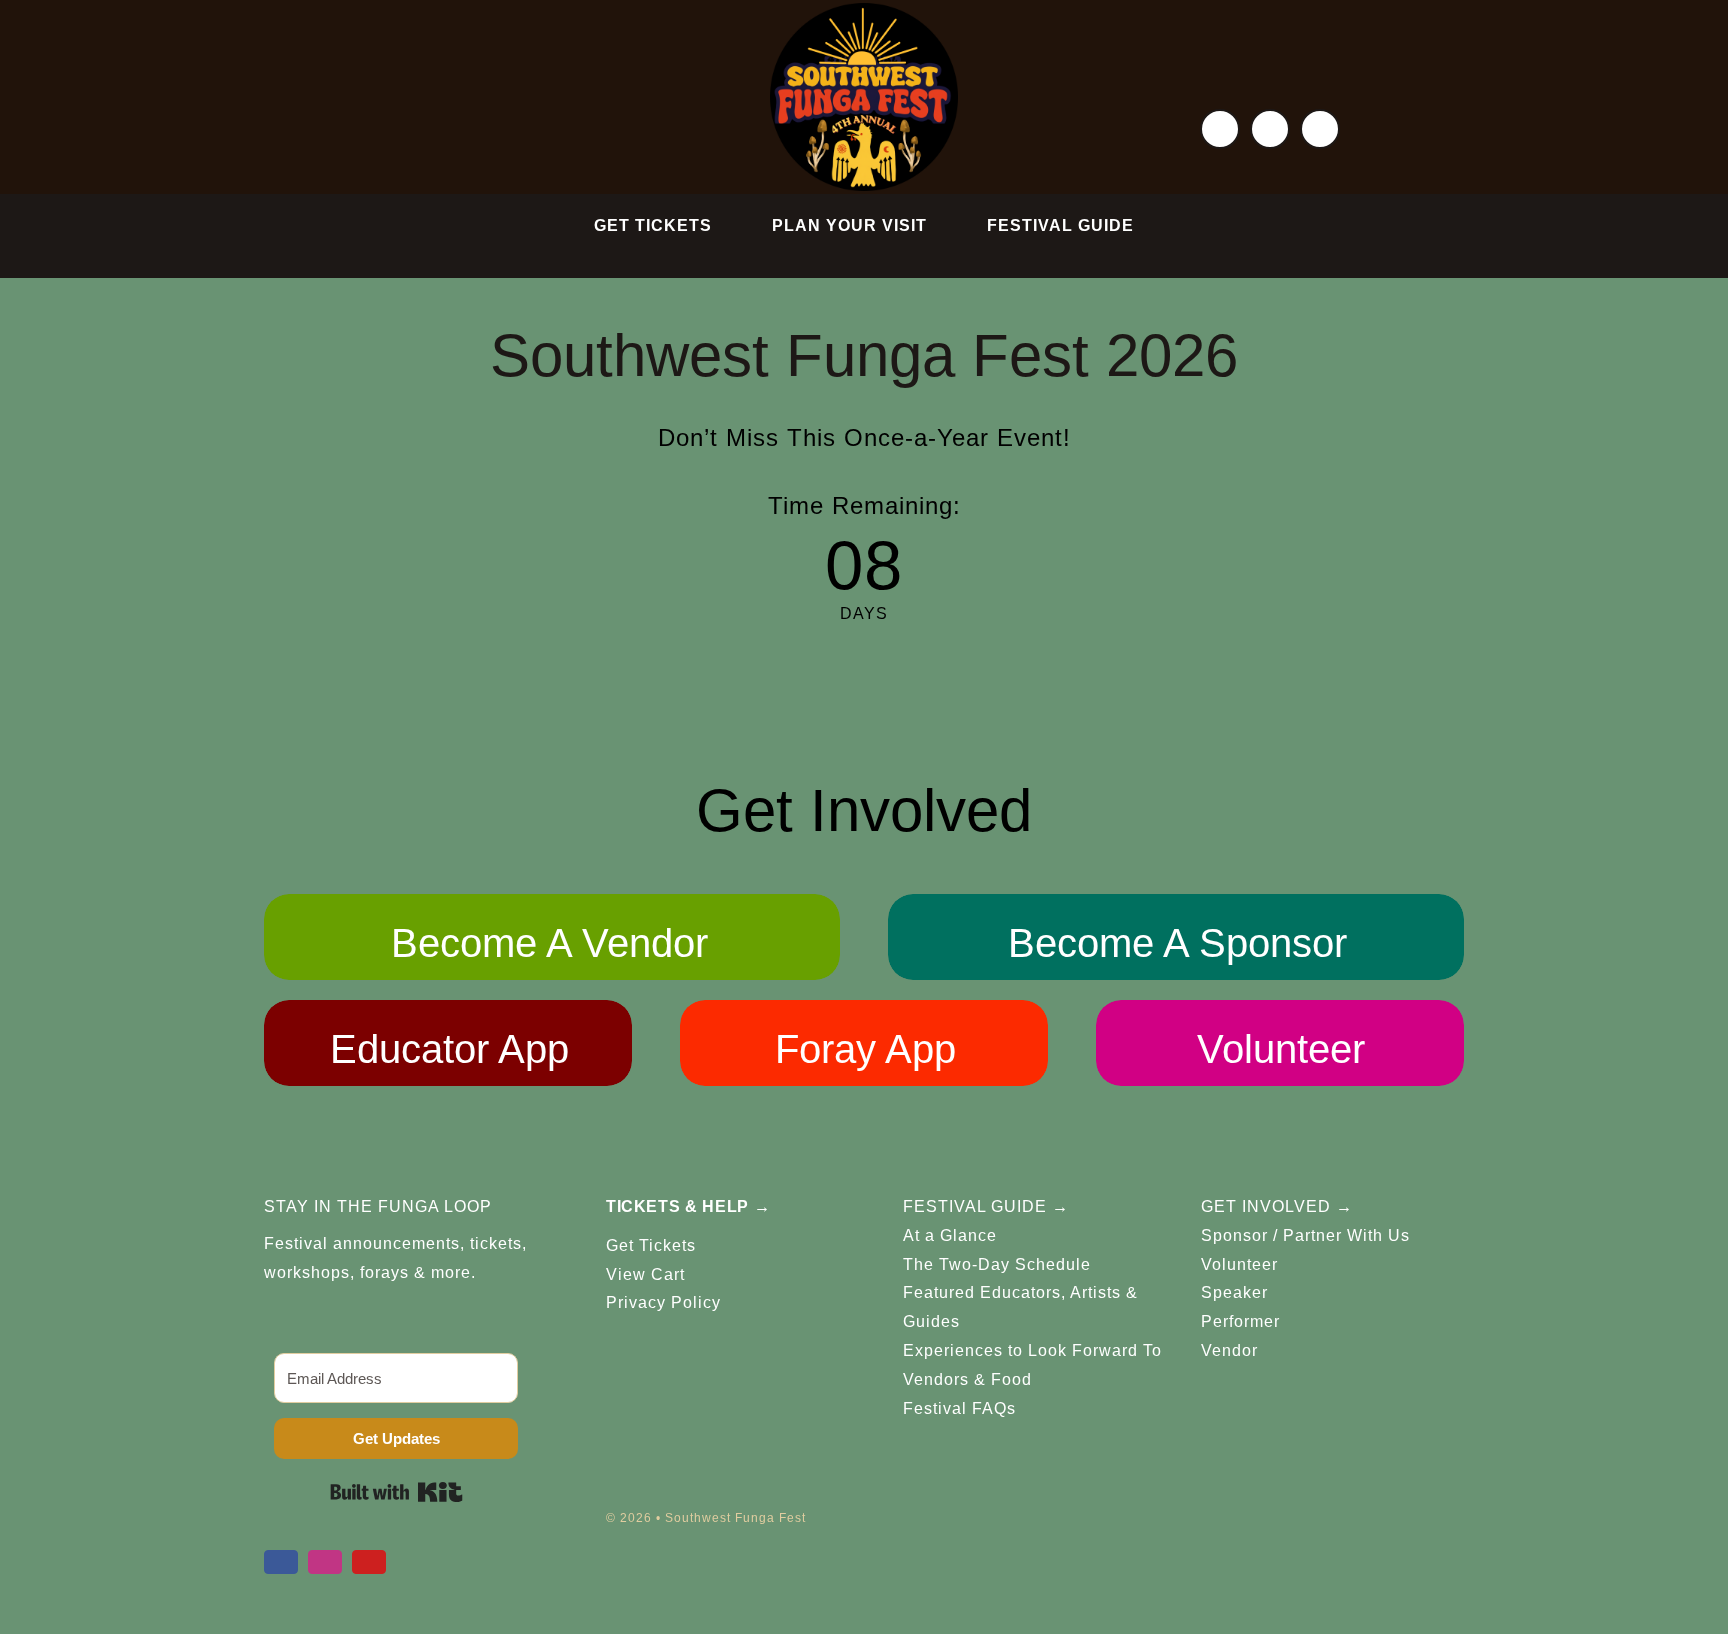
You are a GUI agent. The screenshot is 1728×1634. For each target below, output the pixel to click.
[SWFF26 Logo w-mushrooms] (864, 10)
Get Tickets (651, 1245)
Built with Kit (396, 1492)
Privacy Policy (663, 1302)
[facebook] (1220, 129)
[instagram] (1270, 129)
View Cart (645, 1274)
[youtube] (1320, 129)
